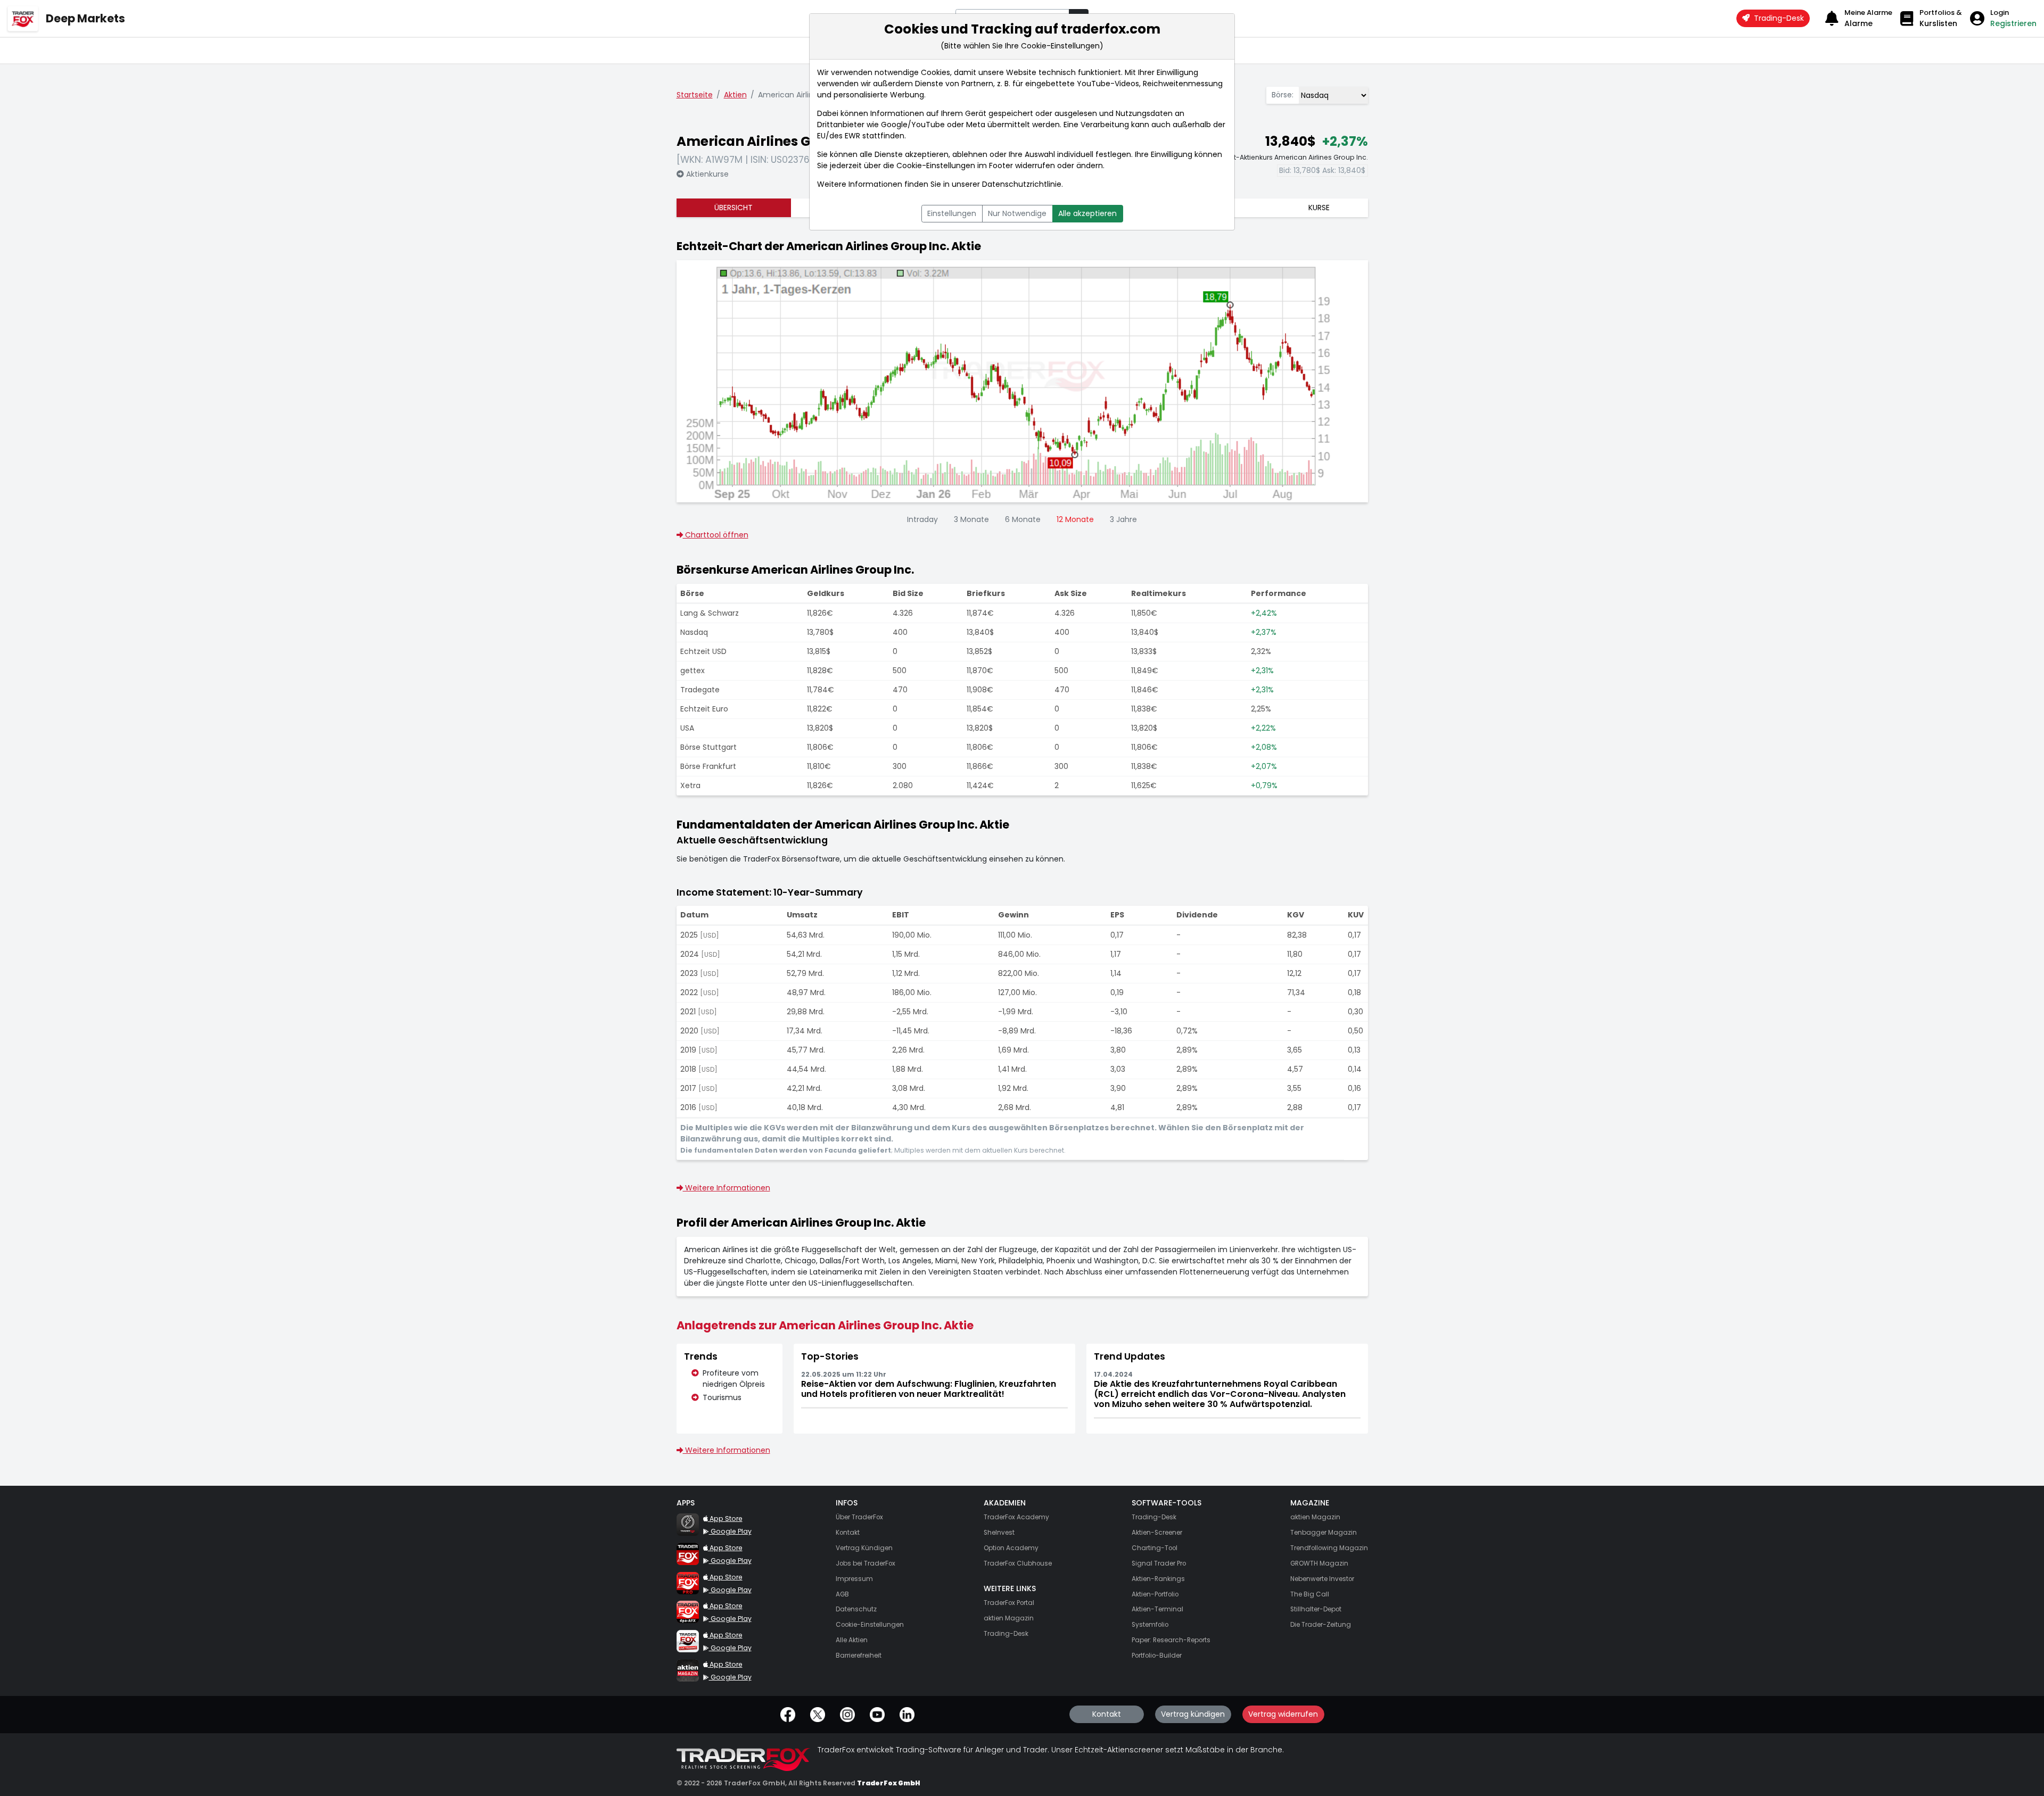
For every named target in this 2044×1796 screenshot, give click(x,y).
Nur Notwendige (1017, 213)
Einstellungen (952, 213)
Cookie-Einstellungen (936, 165)
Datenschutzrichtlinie (1022, 184)
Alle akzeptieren (1087, 213)
